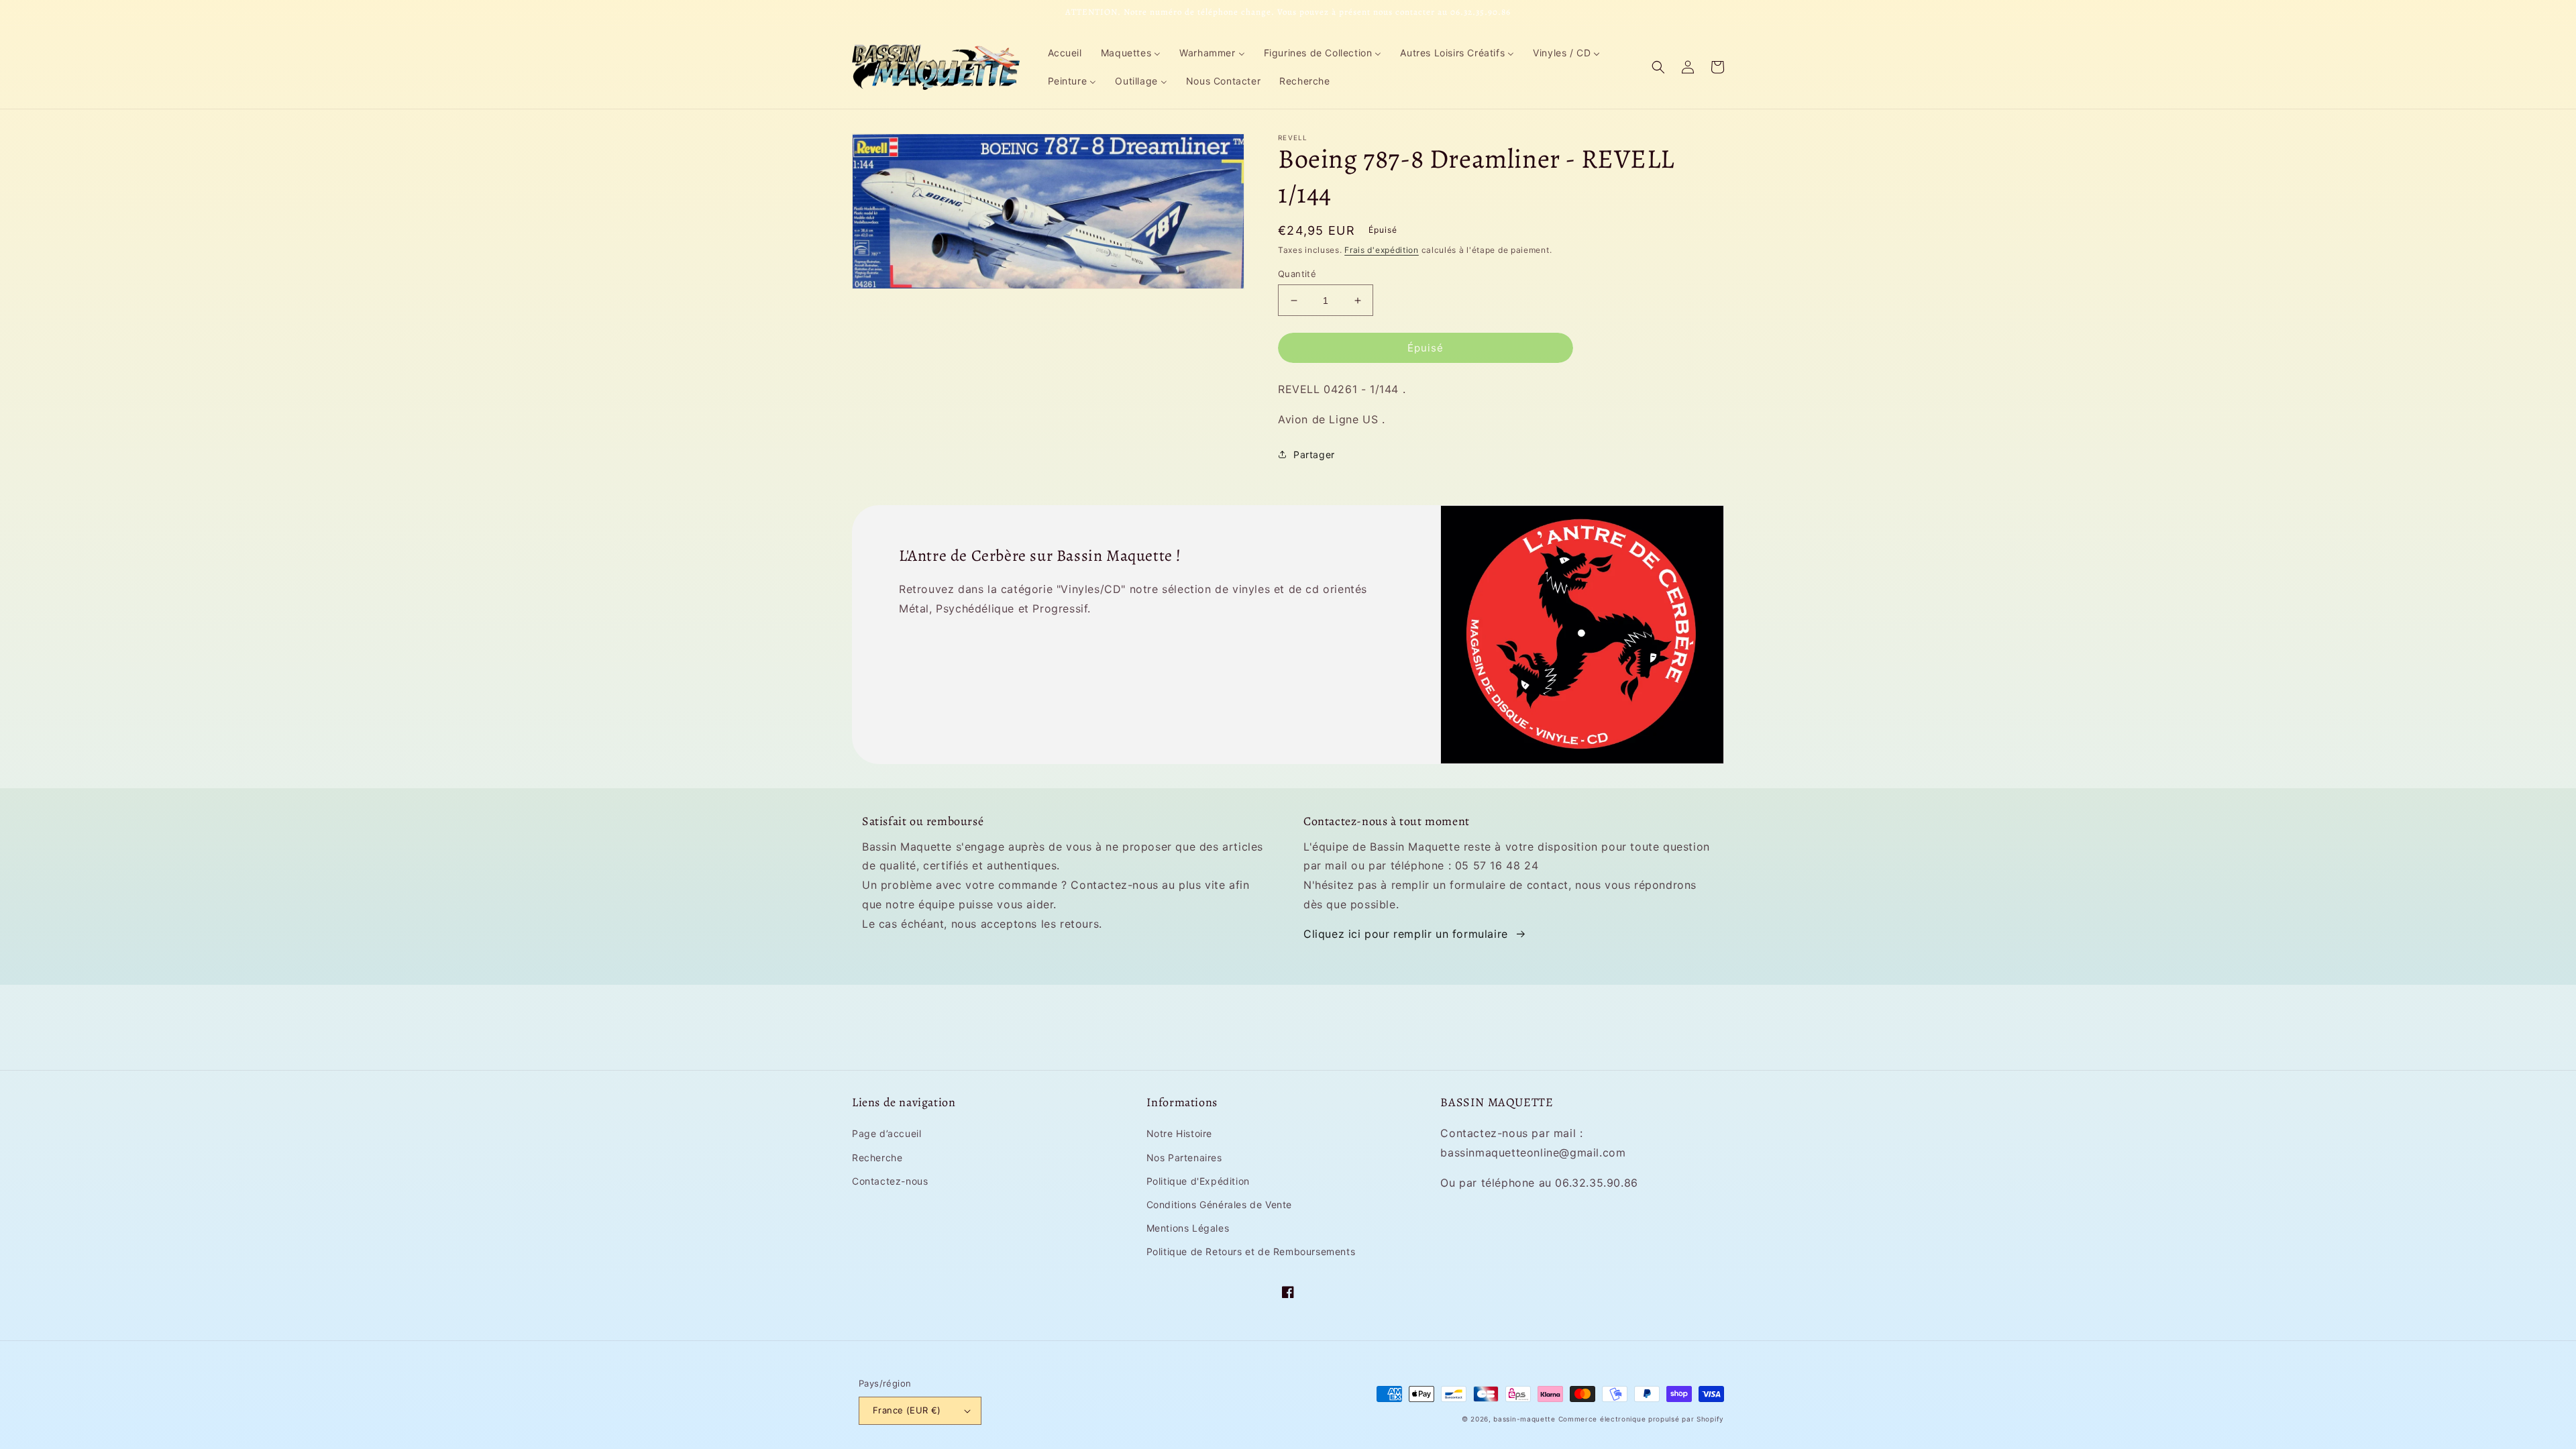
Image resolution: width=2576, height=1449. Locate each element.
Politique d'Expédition (1198, 1181)
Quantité (1297, 274)
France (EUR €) (907, 1410)
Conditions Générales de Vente (1219, 1204)
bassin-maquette (1524, 1419)
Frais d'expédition (1382, 250)
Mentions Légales (1188, 1228)
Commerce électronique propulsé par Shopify (1641, 1419)
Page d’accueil (887, 1133)
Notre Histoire (1179, 1133)
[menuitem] (1065, 53)
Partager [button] (1314, 454)
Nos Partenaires (1184, 1158)
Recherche (877, 1158)
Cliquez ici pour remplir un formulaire (1406, 934)
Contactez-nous (890, 1181)
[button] (1658, 67)
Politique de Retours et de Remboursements (1251, 1251)
